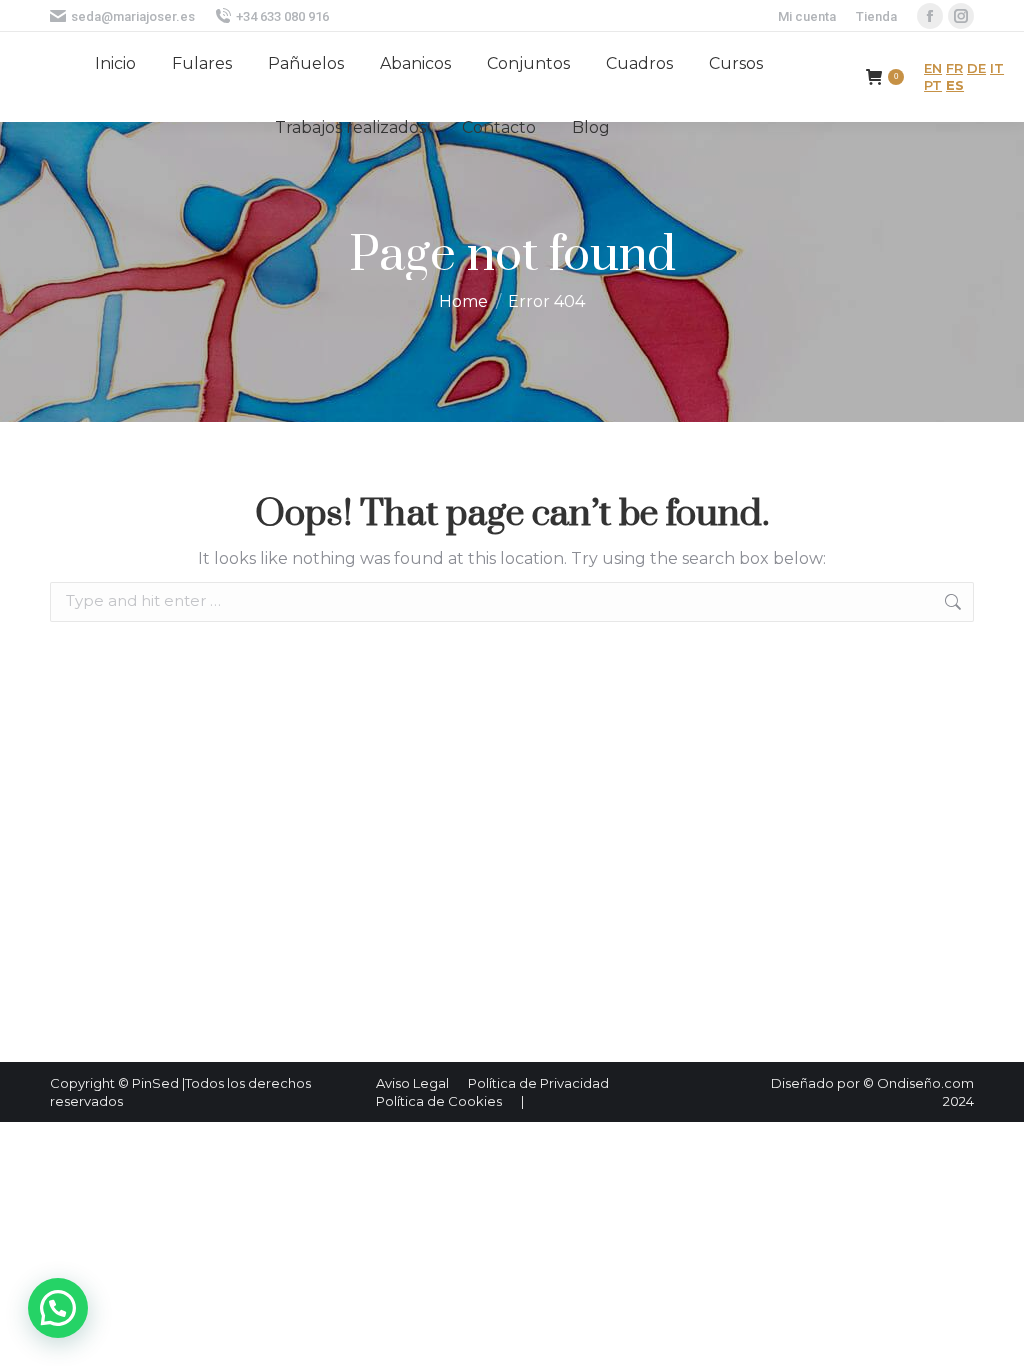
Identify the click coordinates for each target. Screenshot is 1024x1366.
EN (933, 68)
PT (933, 85)
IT (997, 68)
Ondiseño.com (925, 1083)
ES (955, 85)
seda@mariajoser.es (133, 16)
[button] (58, 1308)
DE (976, 68)
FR (954, 68)
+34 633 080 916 (282, 16)
